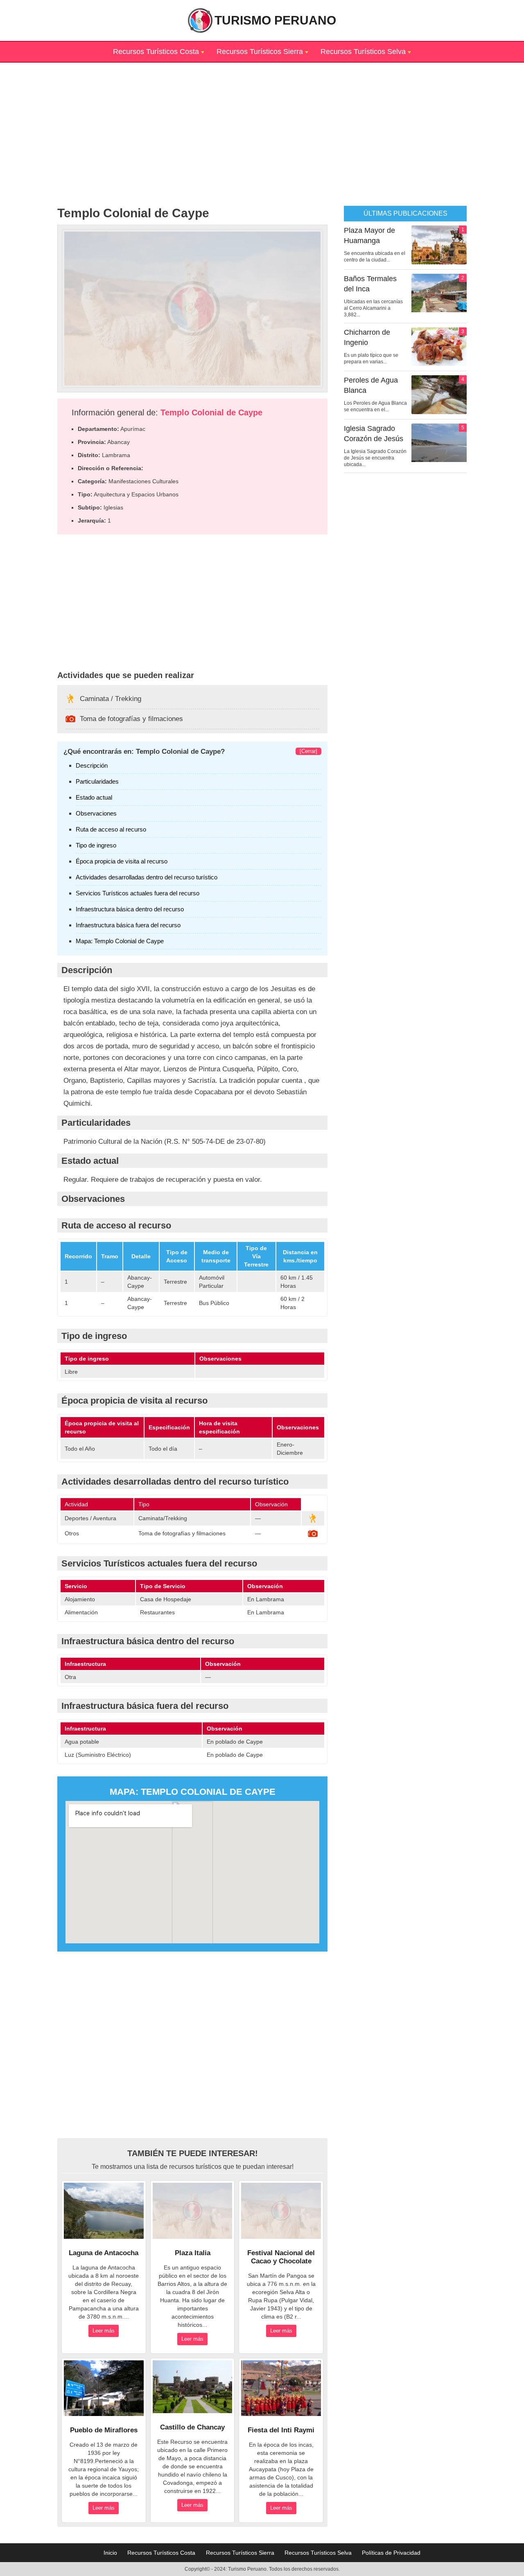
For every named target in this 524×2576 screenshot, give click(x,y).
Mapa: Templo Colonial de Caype (120, 941)
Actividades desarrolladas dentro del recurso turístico (147, 877)
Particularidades (97, 781)
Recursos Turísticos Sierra (260, 52)
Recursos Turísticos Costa (156, 52)
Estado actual (94, 797)
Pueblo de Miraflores (104, 2430)
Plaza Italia (193, 2253)
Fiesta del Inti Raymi (281, 2430)
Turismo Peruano (275, 20)
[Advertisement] (262, 120)
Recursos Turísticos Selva (363, 52)
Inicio (110, 2553)
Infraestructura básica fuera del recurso (128, 925)
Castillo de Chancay (192, 2427)
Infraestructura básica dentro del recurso (130, 909)
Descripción (92, 765)
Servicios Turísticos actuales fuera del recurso (138, 893)
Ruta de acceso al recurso (111, 829)
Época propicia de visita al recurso (122, 861)
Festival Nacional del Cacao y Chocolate (281, 2257)
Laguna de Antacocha (104, 2253)
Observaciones (96, 813)
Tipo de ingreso (96, 845)
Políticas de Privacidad (391, 2553)
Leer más (104, 2331)
